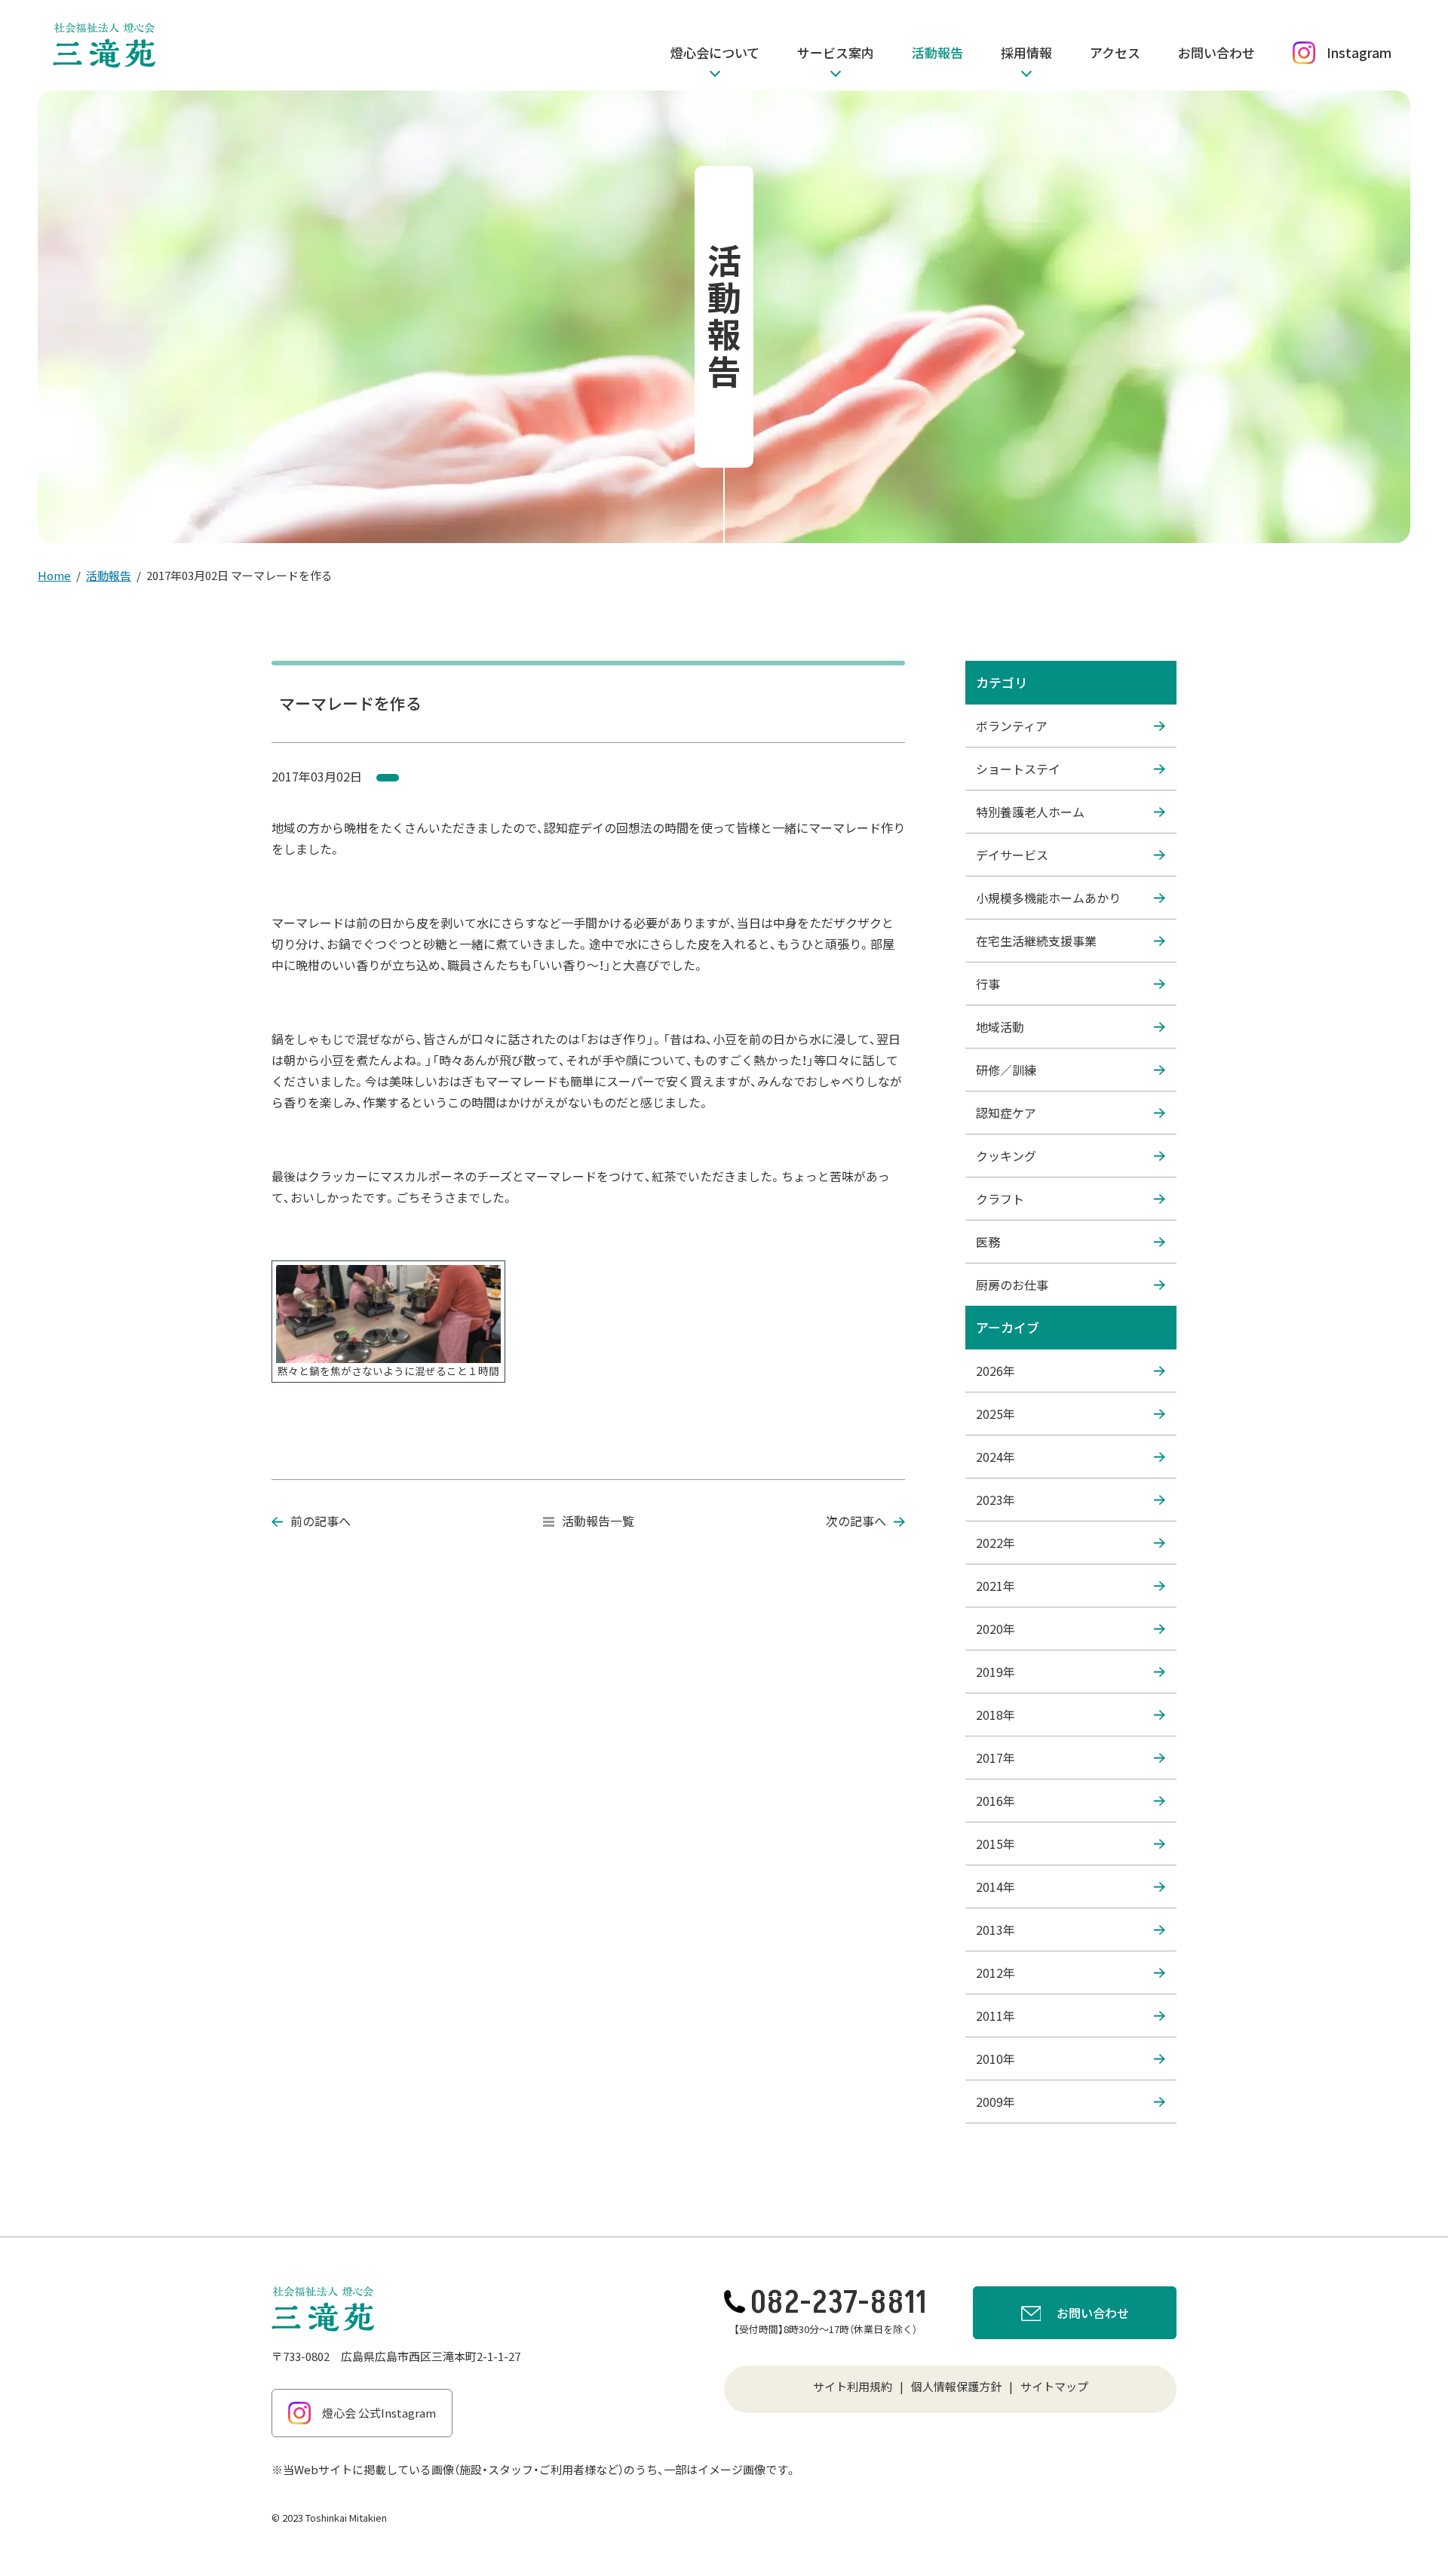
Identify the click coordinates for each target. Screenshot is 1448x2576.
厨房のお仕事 (1012, 1285)
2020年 (995, 1629)
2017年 (995, 1758)
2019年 (995, 1672)
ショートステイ (1018, 769)
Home (54, 575)
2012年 (995, 1973)
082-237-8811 (839, 2303)
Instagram (1359, 52)
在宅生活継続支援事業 (1036, 941)
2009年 (995, 2102)
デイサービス (1012, 855)
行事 (988, 984)
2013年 (995, 1930)
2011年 (995, 2016)
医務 (988, 1242)
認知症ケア (1006, 1113)
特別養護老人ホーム (1030, 812)
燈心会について (715, 52)
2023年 (995, 1500)
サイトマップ (1054, 2386)
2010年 (995, 2059)
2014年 (995, 1887)
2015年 (995, 1844)
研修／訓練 (1006, 1070)
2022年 (995, 1543)
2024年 (995, 1457)
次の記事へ (856, 1521)
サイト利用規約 (853, 2386)
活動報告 (937, 52)
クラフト (1000, 1199)
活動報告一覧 (598, 1521)
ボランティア (1012, 726)
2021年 (995, 1586)
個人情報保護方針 (956, 2386)
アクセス (1115, 52)
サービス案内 (836, 52)
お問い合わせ (1216, 52)
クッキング (1006, 1156)
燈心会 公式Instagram (379, 2413)
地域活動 (1000, 1027)
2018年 (995, 1715)
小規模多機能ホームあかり (1048, 898)
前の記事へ (321, 1521)
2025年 (995, 1414)
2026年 (995, 1371)
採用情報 (1026, 52)
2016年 (995, 1801)
